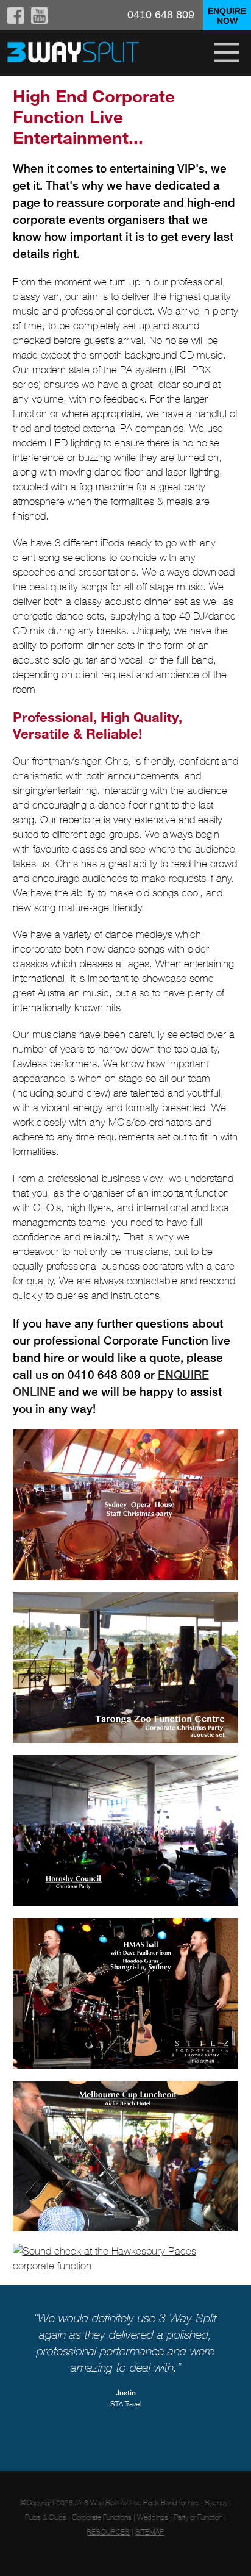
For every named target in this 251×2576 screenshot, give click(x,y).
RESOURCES (108, 2532)
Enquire (227, 16)
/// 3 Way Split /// (101, 2503)
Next (229, 2358)
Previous (22, 2358)
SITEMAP (150, 2532)
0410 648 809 (161, 15)
